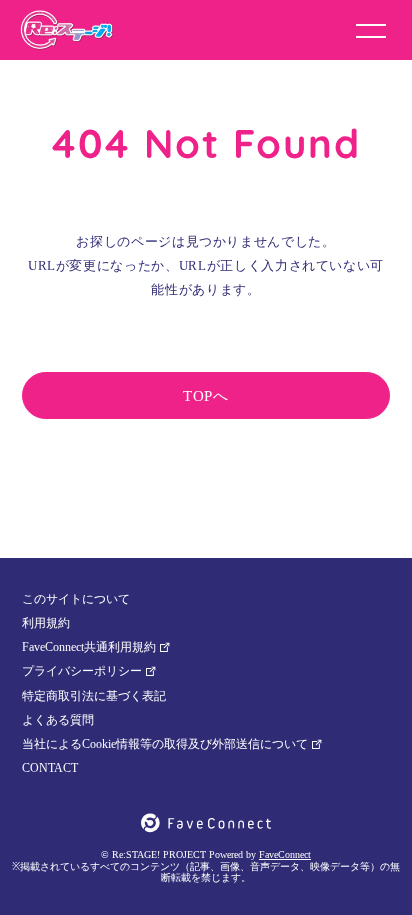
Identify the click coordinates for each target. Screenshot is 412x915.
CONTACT (50, 768)
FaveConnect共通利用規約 (89, 647)
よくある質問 (58, 720)
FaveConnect (285, 854)
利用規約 (46, 623)
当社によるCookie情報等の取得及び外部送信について (165, 744)
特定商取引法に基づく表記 (94, 696)
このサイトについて (76, 599)
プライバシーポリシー (82, 671)
